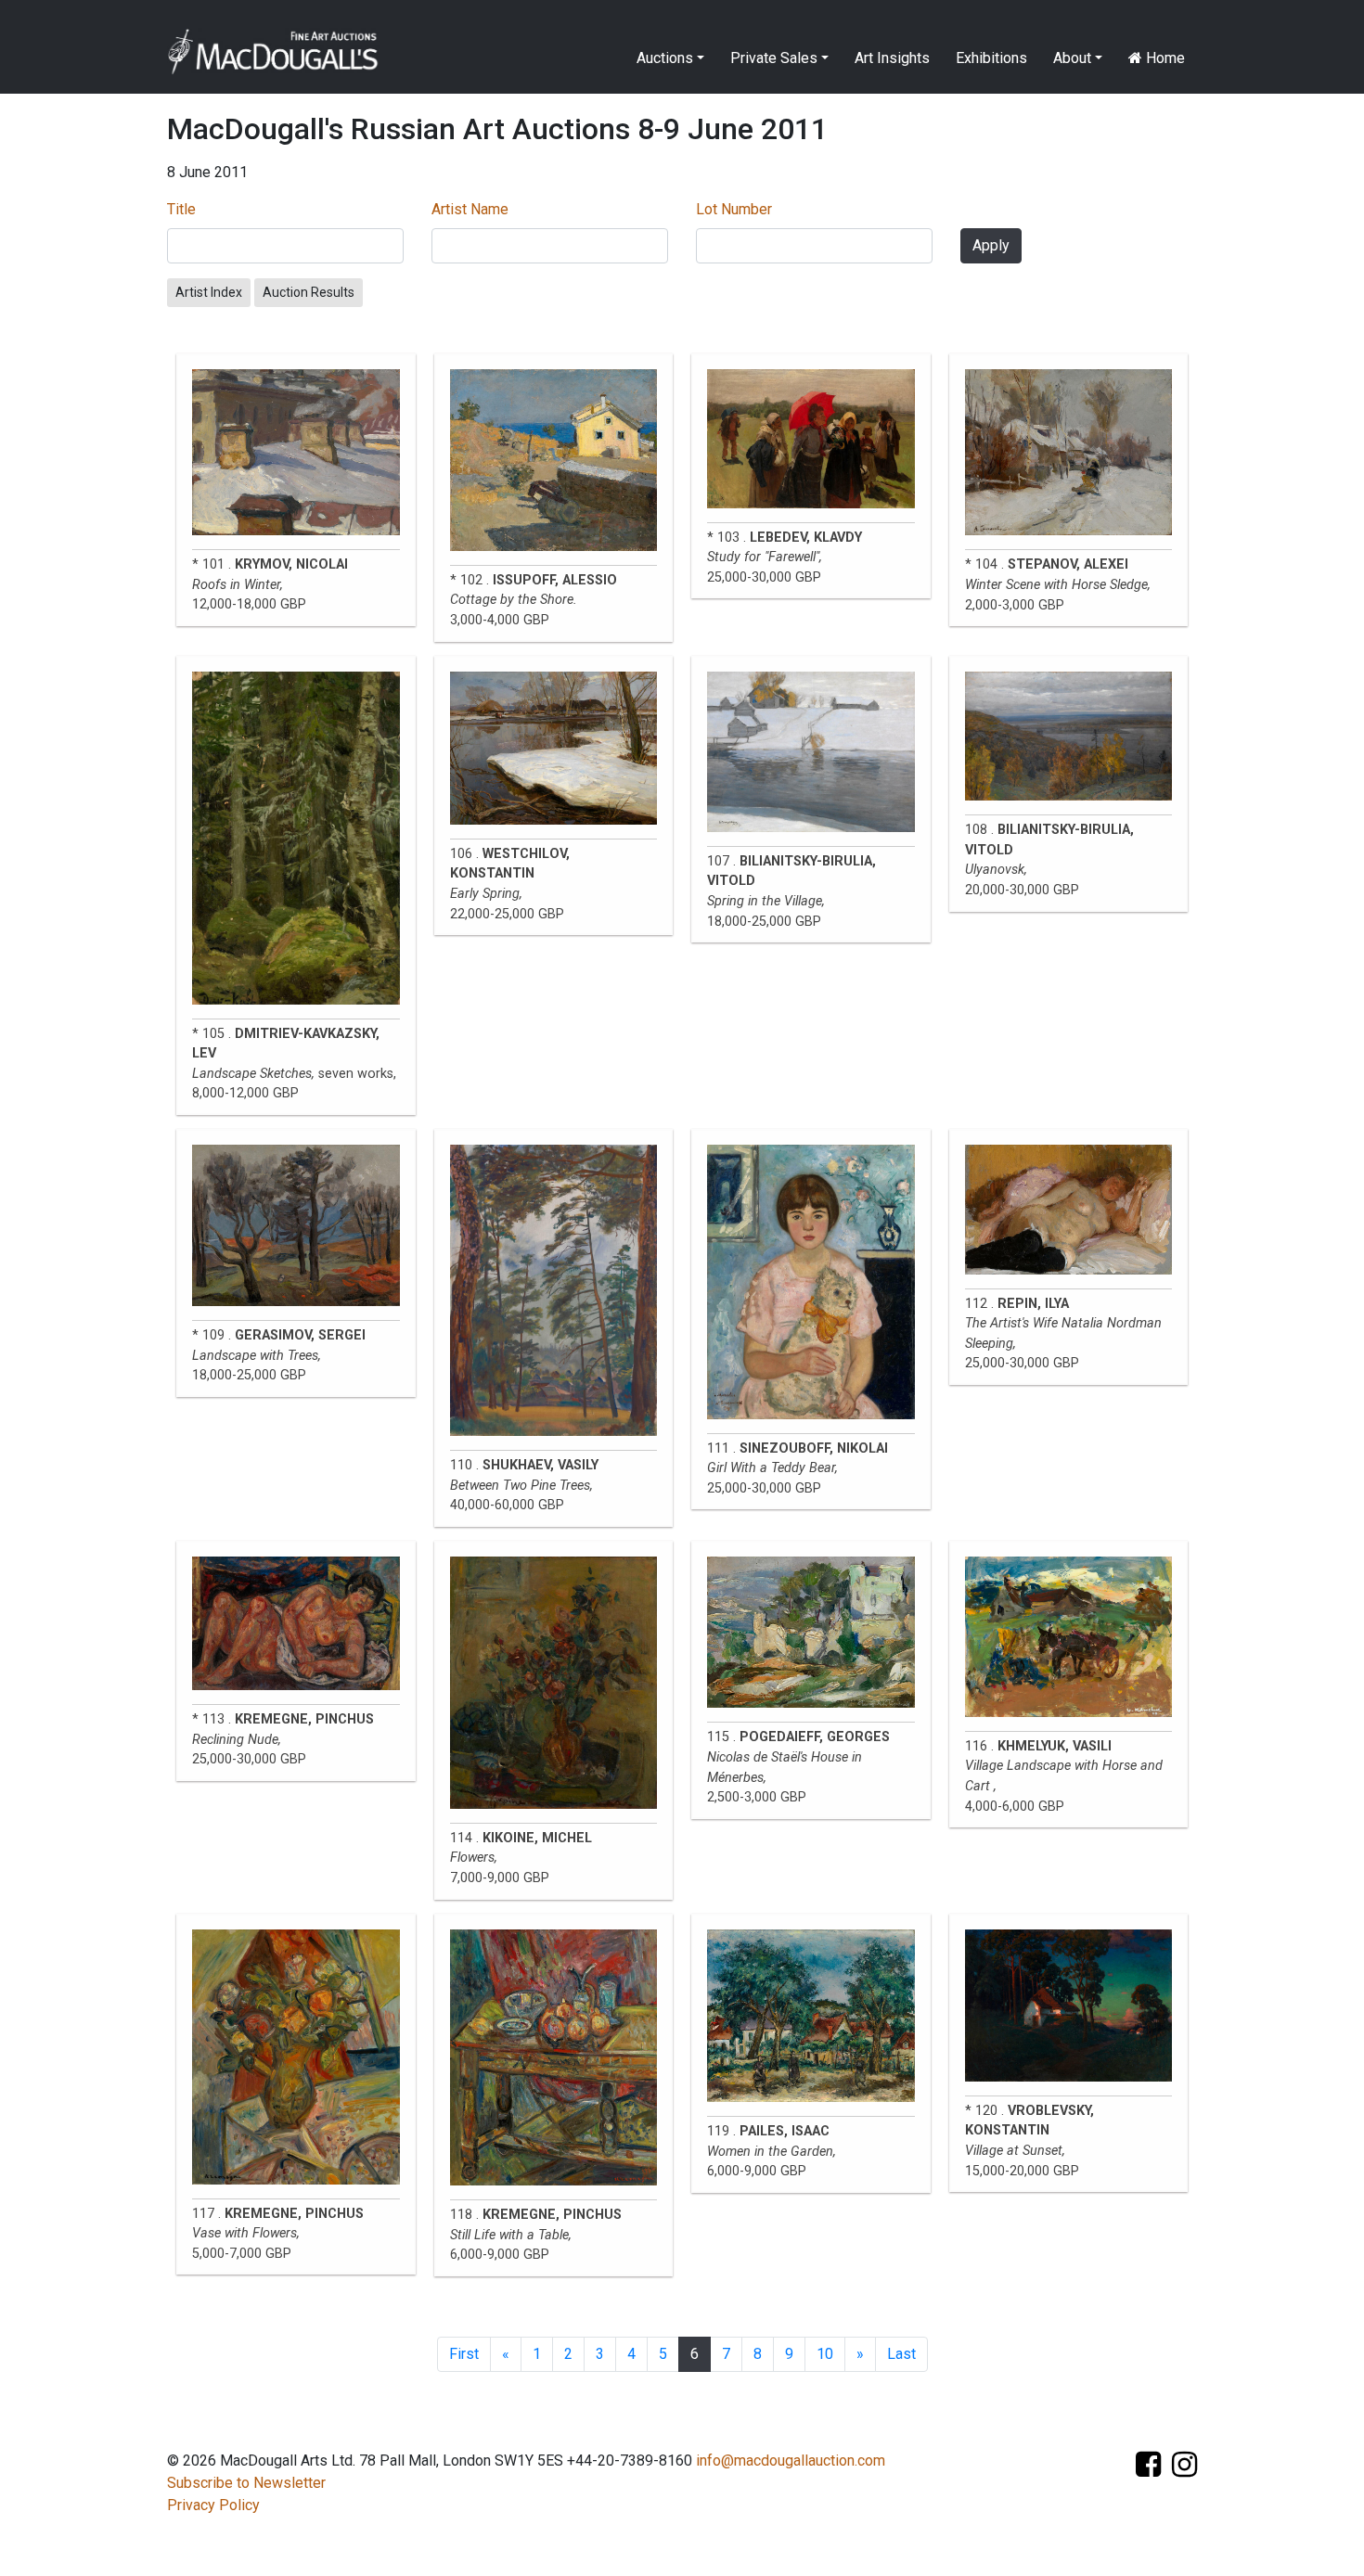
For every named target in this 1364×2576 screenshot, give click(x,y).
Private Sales (774, 58)
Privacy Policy (213, 2505)
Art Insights (892, 58)
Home (1164, 58)
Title (181, 209)
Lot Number (734, 209)
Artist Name (470, 209)
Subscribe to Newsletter (246, 2483)
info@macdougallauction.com (791, 2461)
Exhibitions (991, 58)
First (464, 2354)
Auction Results (309, 292)
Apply (991, 245)
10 (825, 2354)
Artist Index (209, 292)
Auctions (665, 58)
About (1072, 58)
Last (901, 2354)
